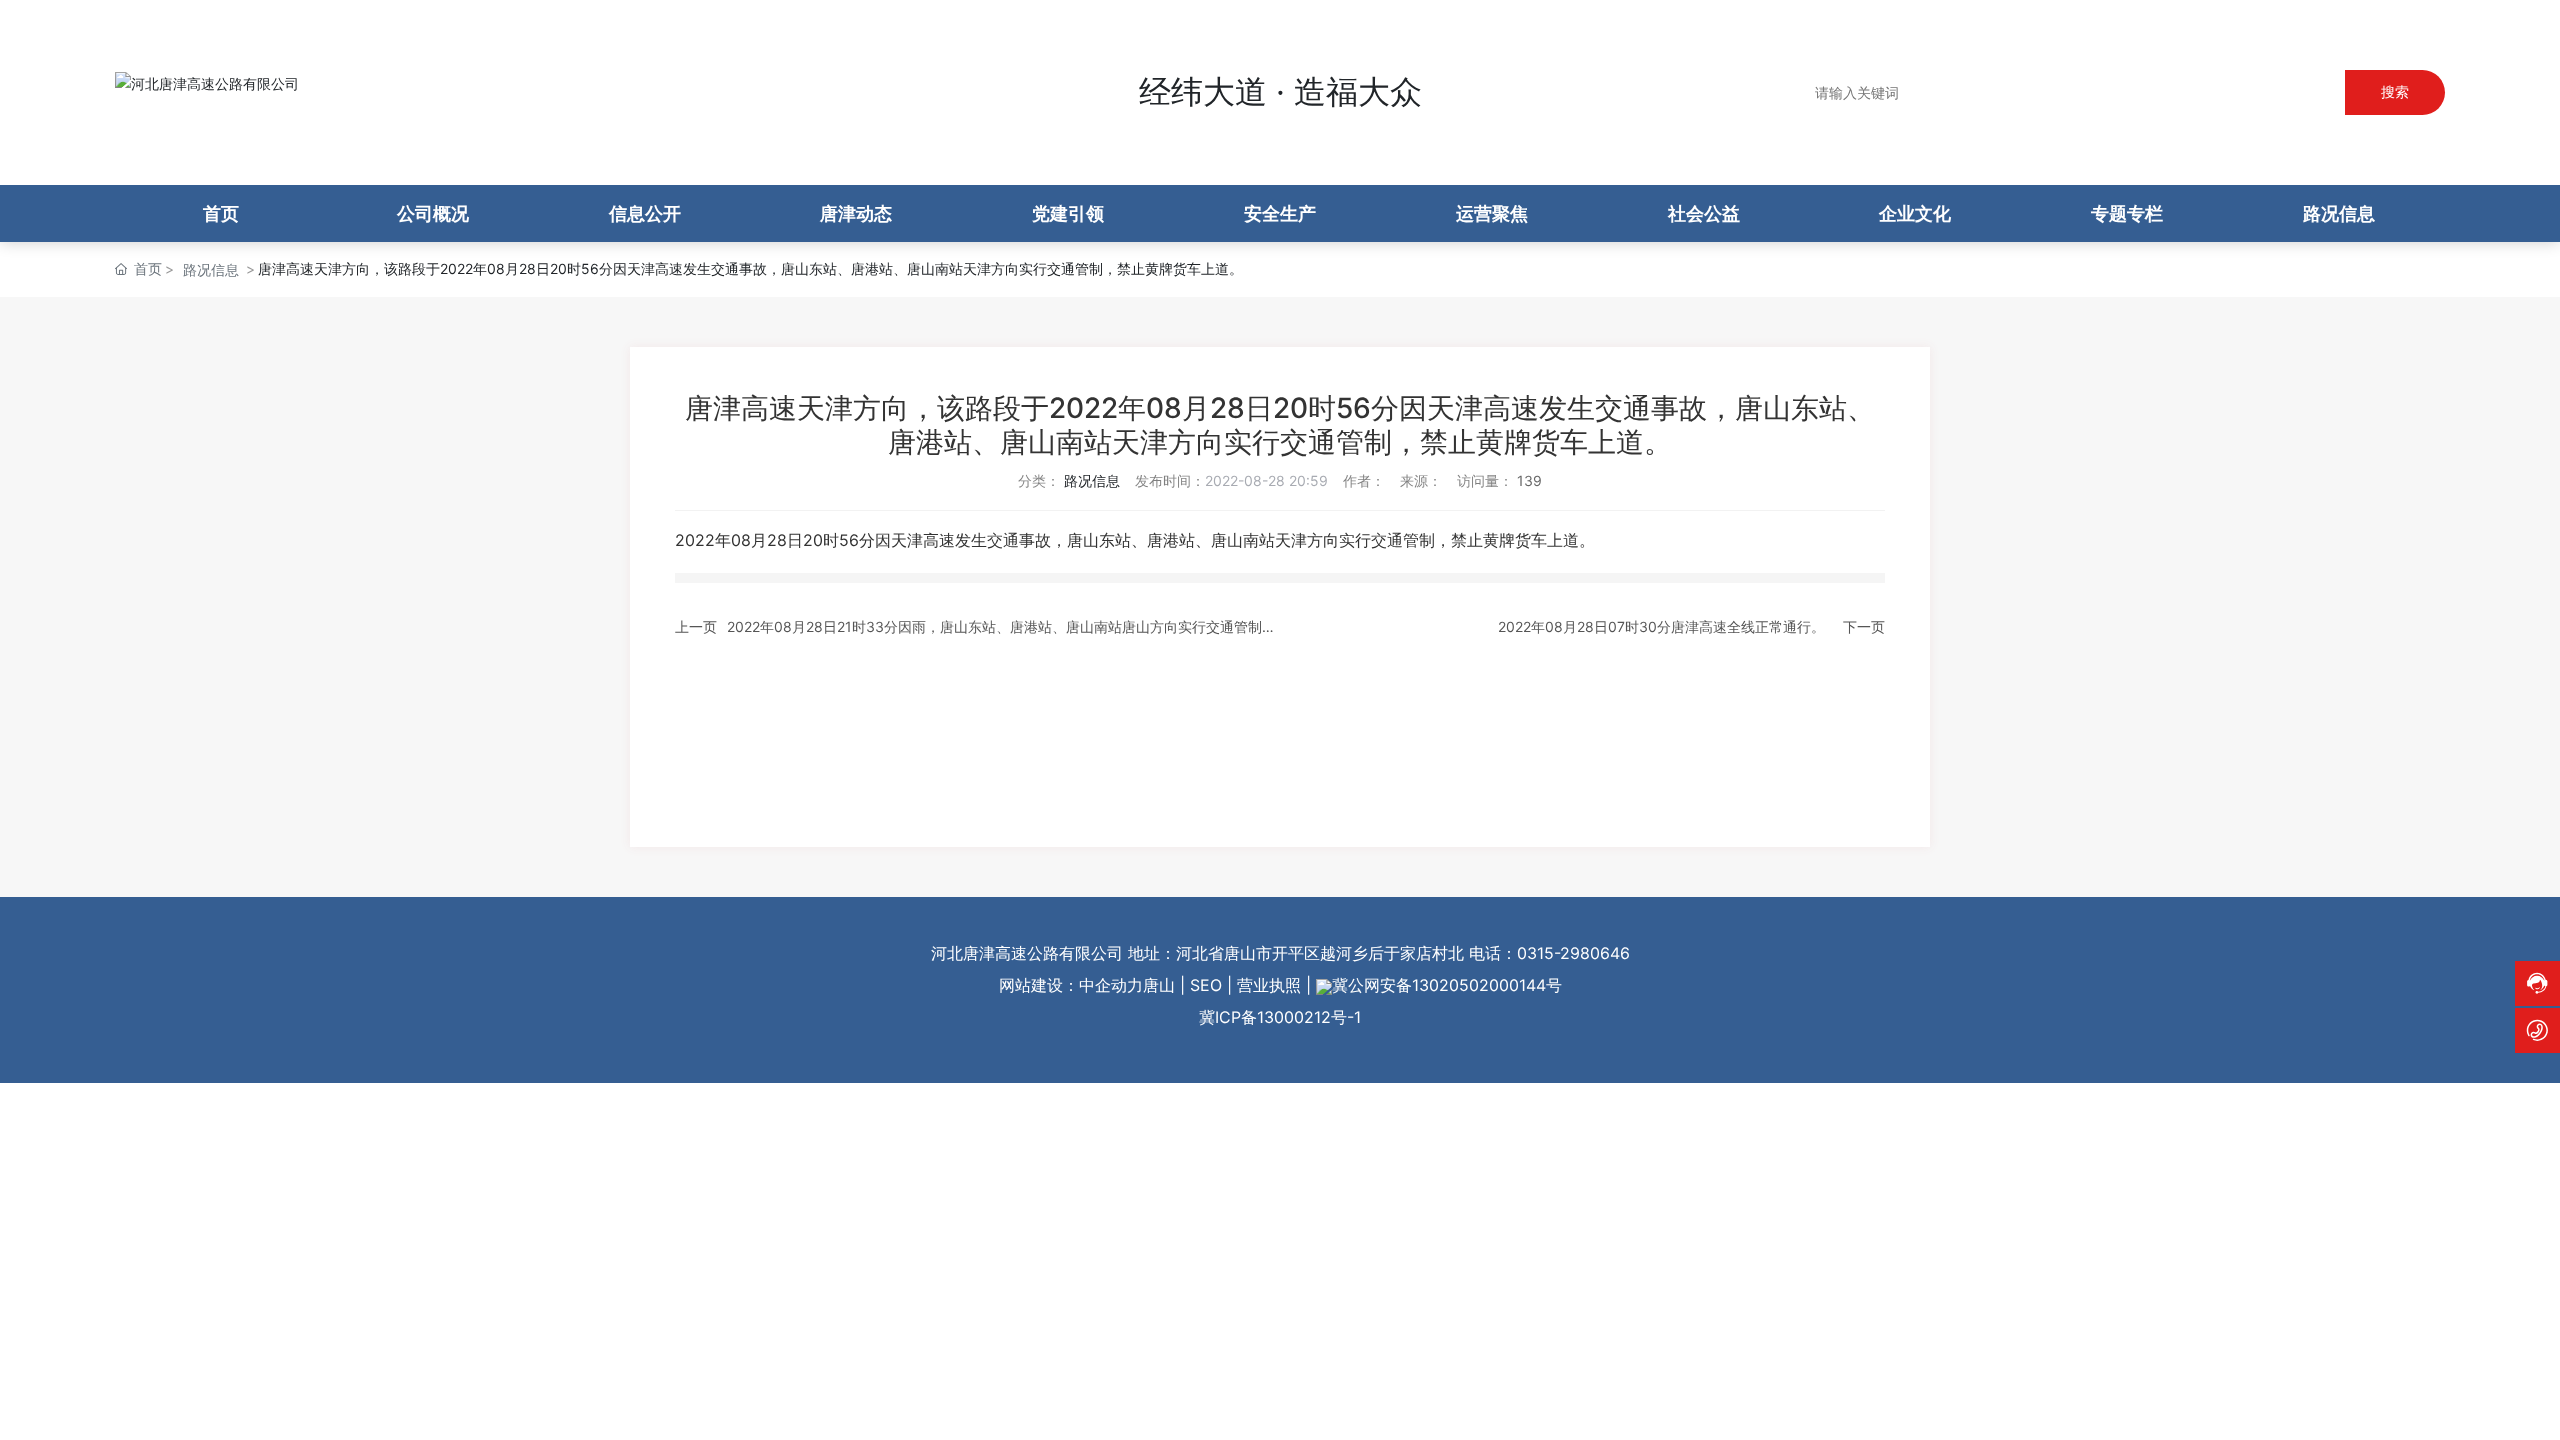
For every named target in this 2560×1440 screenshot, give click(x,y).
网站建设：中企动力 (1071, 985)
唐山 (1159, 985)
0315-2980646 (1573, 953)
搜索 (2395, 91)
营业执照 (1269, 985)
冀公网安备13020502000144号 (1447, 985)
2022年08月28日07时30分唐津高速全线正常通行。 (1661, 626)
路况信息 (211, 269)
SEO (1206, 985)
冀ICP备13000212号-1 (1280, 1017)
